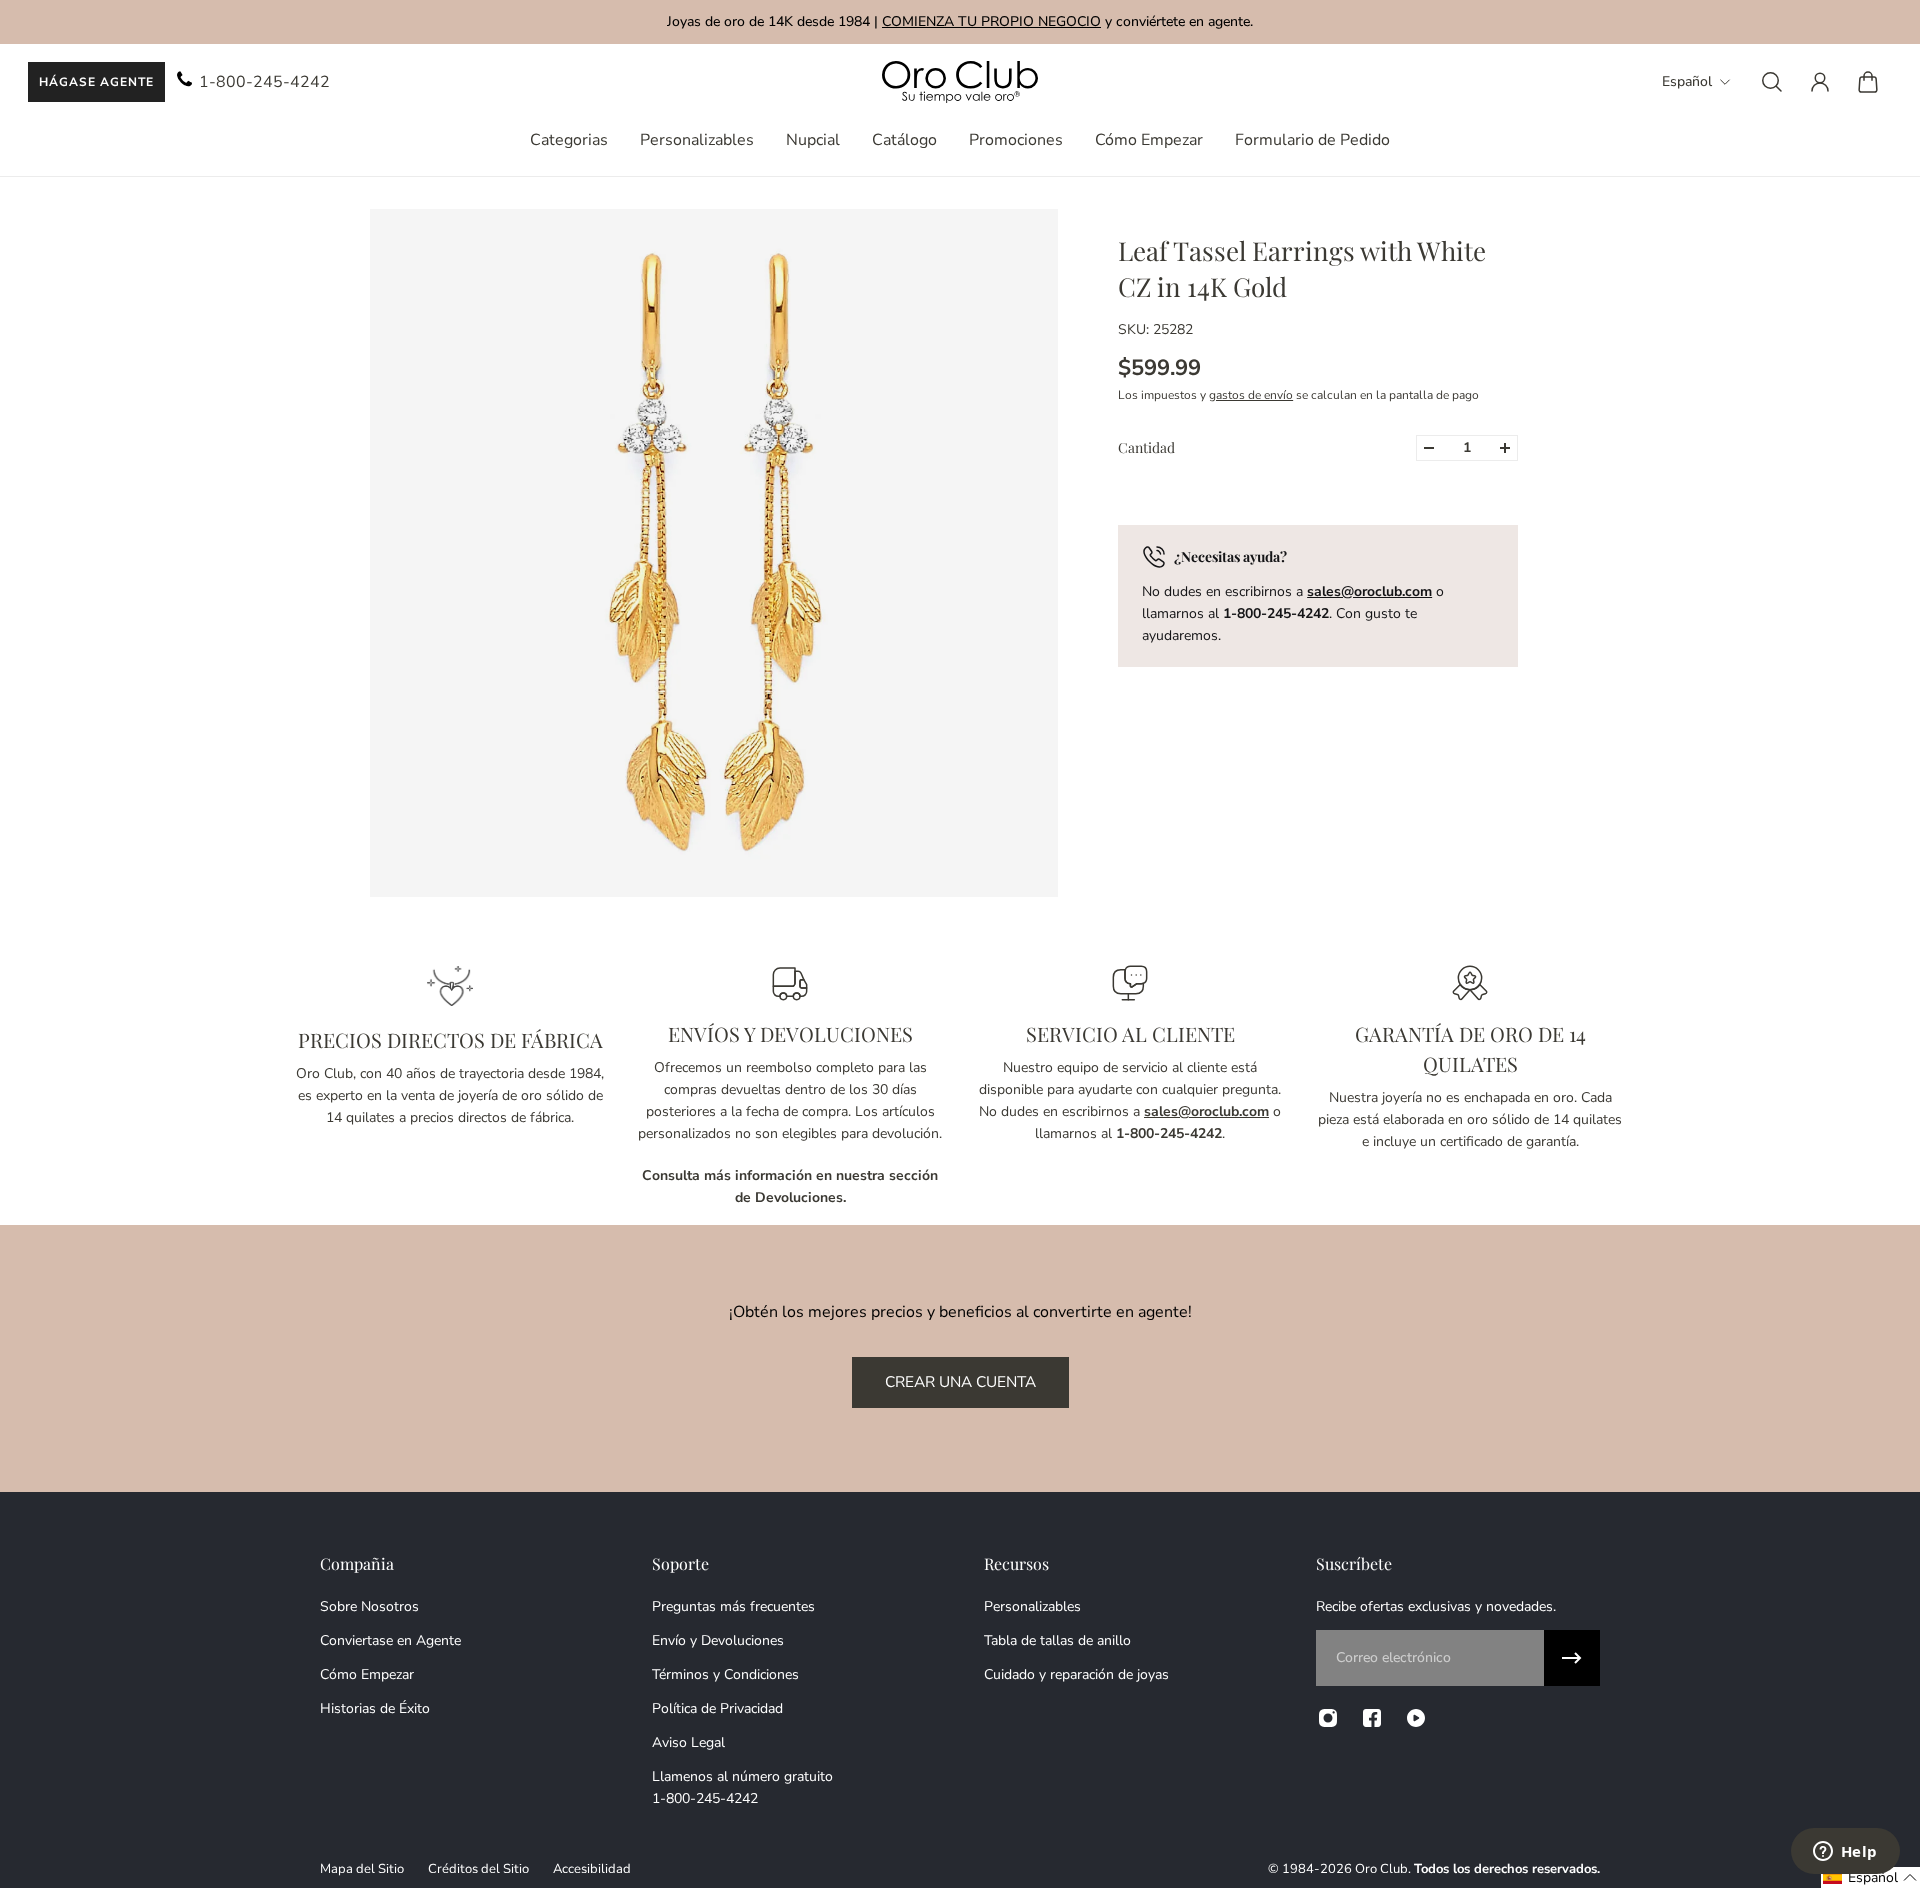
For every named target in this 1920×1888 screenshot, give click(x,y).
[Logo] (960, 82)
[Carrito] (1868, 82)
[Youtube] (1416, 1718)
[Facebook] (1372, 1718)
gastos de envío (1251, 395)
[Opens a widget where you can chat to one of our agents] (1845, 1853)
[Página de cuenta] (1820, 82)
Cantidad (1146, 447)
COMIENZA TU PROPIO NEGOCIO (991, 21)
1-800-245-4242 (264, 82)
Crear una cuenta (960, 1381)
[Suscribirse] (1572, 1658)
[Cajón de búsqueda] (1772, 82)
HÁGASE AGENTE (96, 82)
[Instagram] (1328, 1718)
